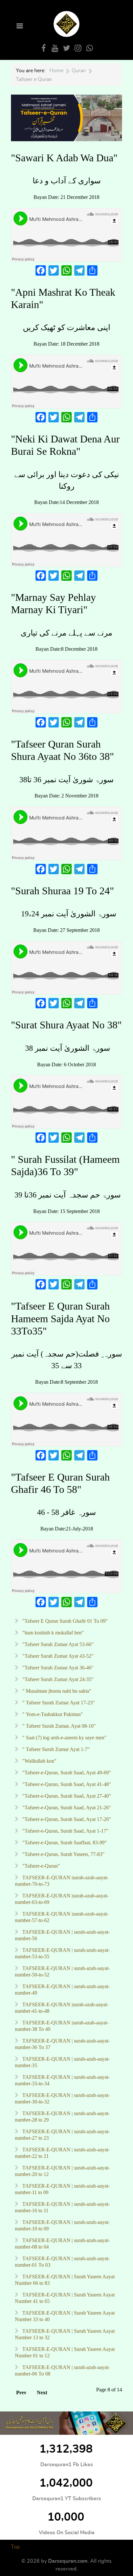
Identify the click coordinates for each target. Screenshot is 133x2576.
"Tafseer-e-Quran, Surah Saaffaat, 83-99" (64, 1843)
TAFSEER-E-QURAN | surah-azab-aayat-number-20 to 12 (62, 2171)
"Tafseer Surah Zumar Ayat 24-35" (57, 1679)
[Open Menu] (19, 26)
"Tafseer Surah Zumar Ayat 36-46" (57, 1668)
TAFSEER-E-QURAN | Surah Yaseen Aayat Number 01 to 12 (65, 2352)
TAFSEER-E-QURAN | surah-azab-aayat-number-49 (62, 1990)
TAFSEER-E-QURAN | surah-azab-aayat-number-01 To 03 (62, 2262)
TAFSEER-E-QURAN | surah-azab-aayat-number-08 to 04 (62, 2244)
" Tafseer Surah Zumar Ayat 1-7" (55, 1749)
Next (42, 2393)
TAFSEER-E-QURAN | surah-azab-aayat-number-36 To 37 (62, 2044)
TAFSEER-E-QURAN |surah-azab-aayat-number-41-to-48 (62, 2008)
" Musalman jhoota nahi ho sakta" (56, 1691)
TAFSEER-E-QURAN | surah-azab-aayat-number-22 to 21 (62, 2153)
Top (15, 2547)
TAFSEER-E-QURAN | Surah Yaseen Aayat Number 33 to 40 (65, 2316)
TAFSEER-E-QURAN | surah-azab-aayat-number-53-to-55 (62, 1953)
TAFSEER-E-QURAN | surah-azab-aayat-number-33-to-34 (62, 2080)
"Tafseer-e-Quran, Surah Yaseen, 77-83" (63, 1854)
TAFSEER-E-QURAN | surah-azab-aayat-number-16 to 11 (62, 2207)
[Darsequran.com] (66, 2423)
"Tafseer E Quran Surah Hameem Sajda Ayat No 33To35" (60, 1318)
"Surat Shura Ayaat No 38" (66, 1025)
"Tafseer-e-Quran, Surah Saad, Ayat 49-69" (66, 1773)
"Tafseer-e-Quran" (41, 1866)
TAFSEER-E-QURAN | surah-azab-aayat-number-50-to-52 (62, 1971)
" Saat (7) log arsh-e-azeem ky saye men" (64, 1738)
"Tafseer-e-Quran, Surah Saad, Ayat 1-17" (65, 1831)
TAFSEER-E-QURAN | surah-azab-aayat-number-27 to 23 (62, 2135)
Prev (21, 2393)
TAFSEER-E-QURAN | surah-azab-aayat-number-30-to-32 (62, 2098)
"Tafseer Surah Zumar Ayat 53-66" (57, 1644)
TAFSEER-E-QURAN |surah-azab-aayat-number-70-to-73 (62, 1881)
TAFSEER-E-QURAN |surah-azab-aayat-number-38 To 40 (62, 2026)
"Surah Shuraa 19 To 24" (62, 891)
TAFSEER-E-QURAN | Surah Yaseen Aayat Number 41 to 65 (65, 2298)
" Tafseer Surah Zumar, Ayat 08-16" (58, 1726)
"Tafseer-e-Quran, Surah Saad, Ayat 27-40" (66, 1796)
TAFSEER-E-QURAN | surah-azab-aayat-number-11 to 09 (62, 2189)
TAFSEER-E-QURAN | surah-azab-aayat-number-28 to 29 (62, 2117)
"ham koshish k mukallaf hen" (52, 1633)
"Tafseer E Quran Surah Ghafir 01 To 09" (64, 1621)
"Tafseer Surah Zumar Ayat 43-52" (57, 1656)
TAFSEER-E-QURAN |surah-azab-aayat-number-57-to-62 (62, 1917)
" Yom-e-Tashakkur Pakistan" (52, 1714)
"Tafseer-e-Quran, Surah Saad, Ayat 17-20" (66, 1819)
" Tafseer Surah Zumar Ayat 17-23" (58, 1703)
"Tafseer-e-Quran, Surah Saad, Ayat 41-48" (66, 1784)
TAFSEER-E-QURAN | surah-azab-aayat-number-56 (62, 1935)
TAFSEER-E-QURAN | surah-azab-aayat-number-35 (62, 2062)
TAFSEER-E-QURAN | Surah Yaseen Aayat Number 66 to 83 (65, 2280)
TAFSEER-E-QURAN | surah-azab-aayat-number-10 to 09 (62, 2225)
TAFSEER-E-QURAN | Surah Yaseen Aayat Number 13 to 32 (65, 2334)
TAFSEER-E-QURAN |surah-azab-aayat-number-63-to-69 (62, 1899)
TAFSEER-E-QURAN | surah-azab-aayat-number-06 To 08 (62, 2370)
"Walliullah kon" (39, 1761)
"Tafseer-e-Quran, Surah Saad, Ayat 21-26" (66, 1808)
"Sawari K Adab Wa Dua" (64, 158)
